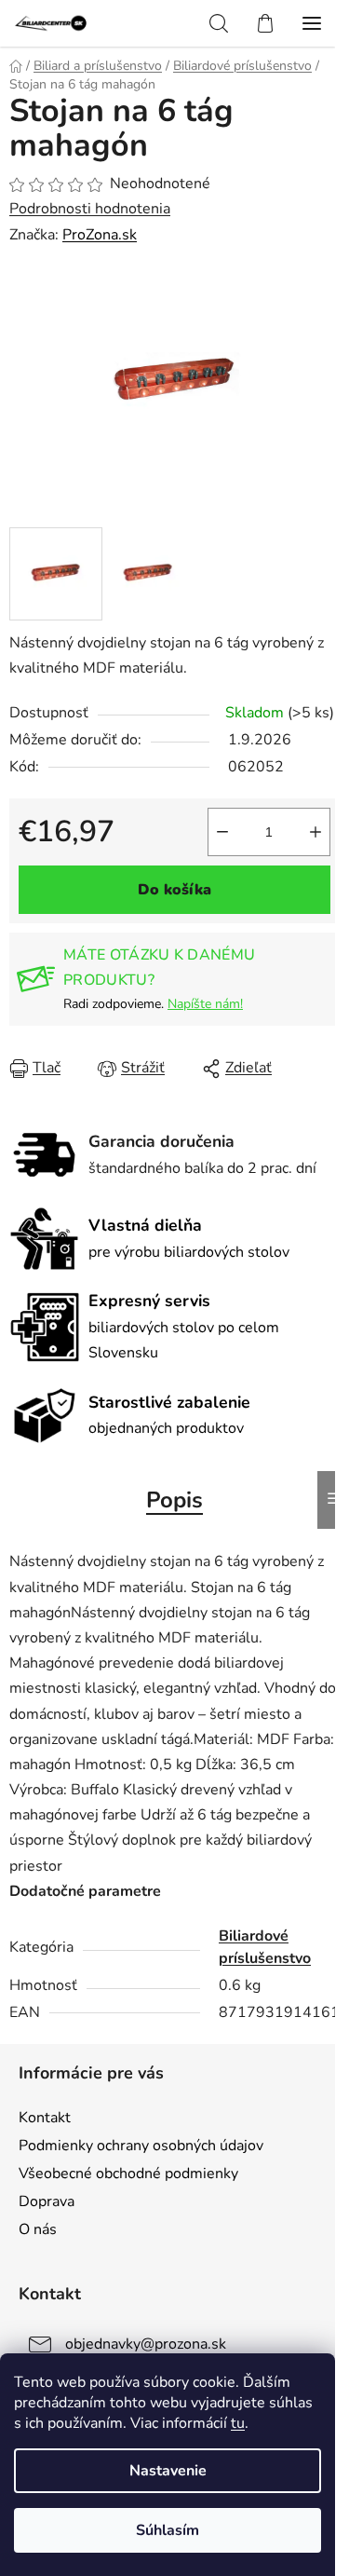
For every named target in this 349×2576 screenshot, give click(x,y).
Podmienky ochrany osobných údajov (141, 2146)
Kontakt (45, 2118)
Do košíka (174, 890)
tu (238, 2423)
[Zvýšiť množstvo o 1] (315, 832)
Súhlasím (168, 2530)
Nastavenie (168, 2471)
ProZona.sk (100, 235)
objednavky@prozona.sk (146, 2344)
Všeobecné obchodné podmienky (128, 2174)
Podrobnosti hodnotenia (90, 209)
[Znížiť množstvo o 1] (222, 832)
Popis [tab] (174, 1500)
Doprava (47, 2201)
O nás (38, 2229)
